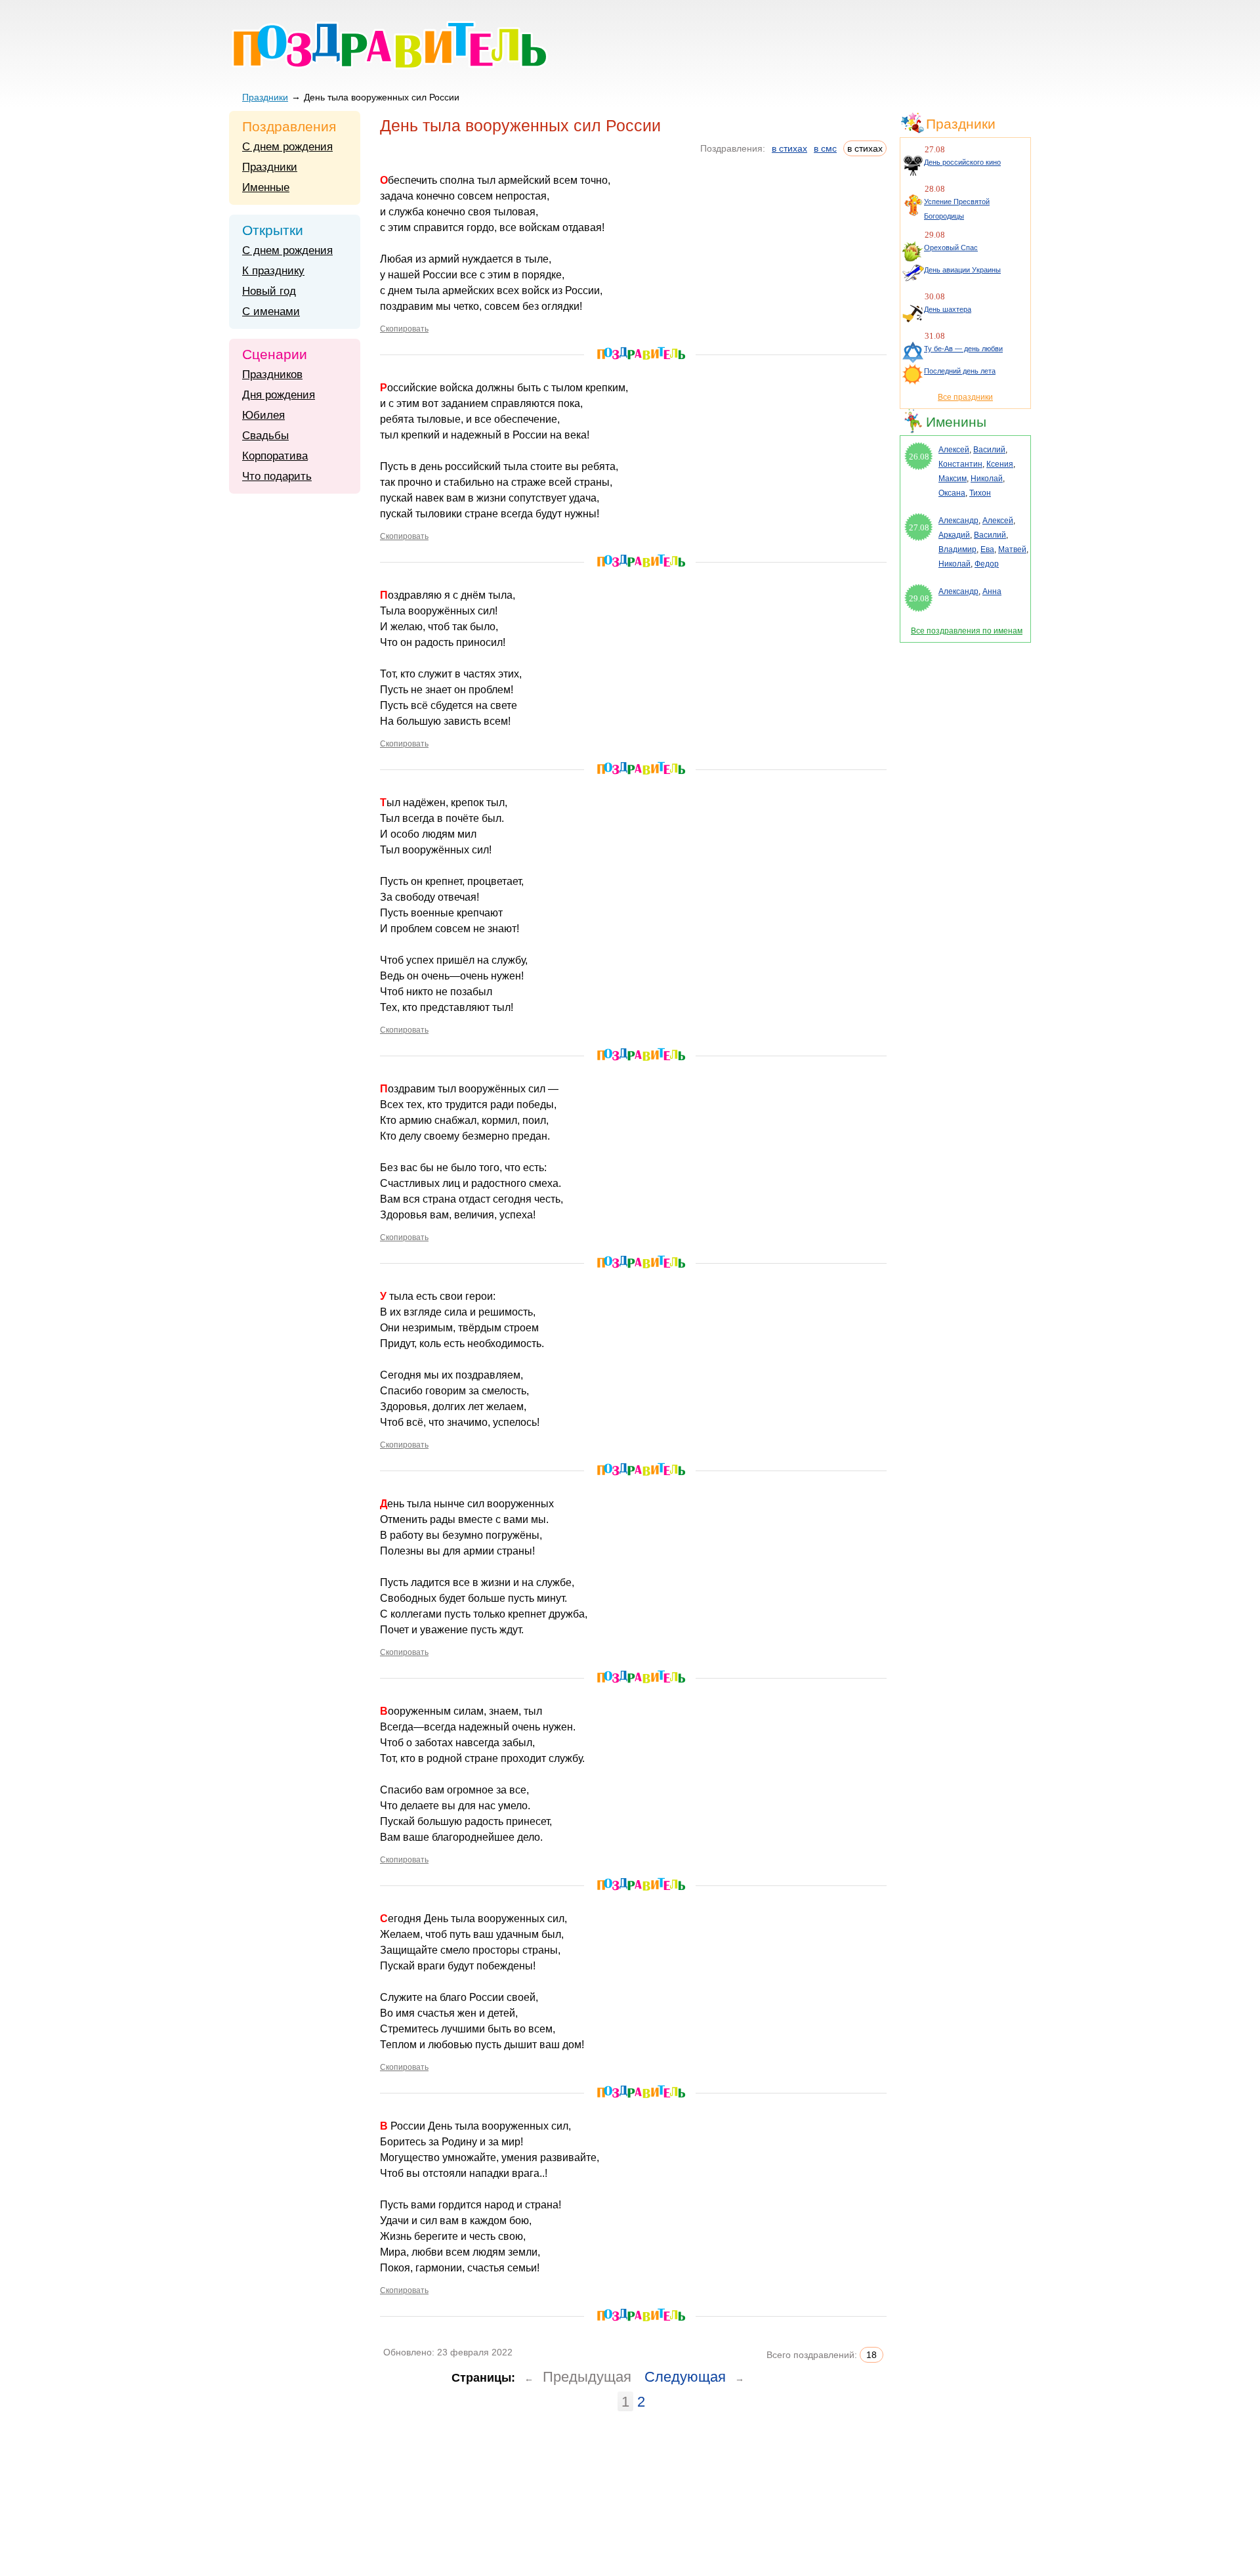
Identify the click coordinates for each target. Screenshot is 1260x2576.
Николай (987, 479)
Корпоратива (275, 456)
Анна (992, 591)
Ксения (1000, 464)
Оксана (952, 493)
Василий (989, 450)
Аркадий (954, 535)
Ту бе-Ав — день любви (963, 349)
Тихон (980, 493)
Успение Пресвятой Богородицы (957, 209)
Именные (266, 187)
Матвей (1012, 549)
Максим (953, 479)
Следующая (685, 2377)
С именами (271, 311)
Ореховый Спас (951, 247)
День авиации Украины (962, 270)
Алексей (954, 450)
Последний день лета (960, 371)
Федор (987, 564)
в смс (825, 148)
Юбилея (263, 415)
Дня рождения (279, 395)
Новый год (269, 291)
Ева (987, 549)
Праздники (265, 97)
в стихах (789, 148)
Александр (958, 521)
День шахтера (948, 309)
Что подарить (277, 476)
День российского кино (962, 162)
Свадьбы (265, 436)
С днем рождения (287, 147)
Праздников (272, 375)
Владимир (957, 549)
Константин (960, 464)
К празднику (273, 271)
